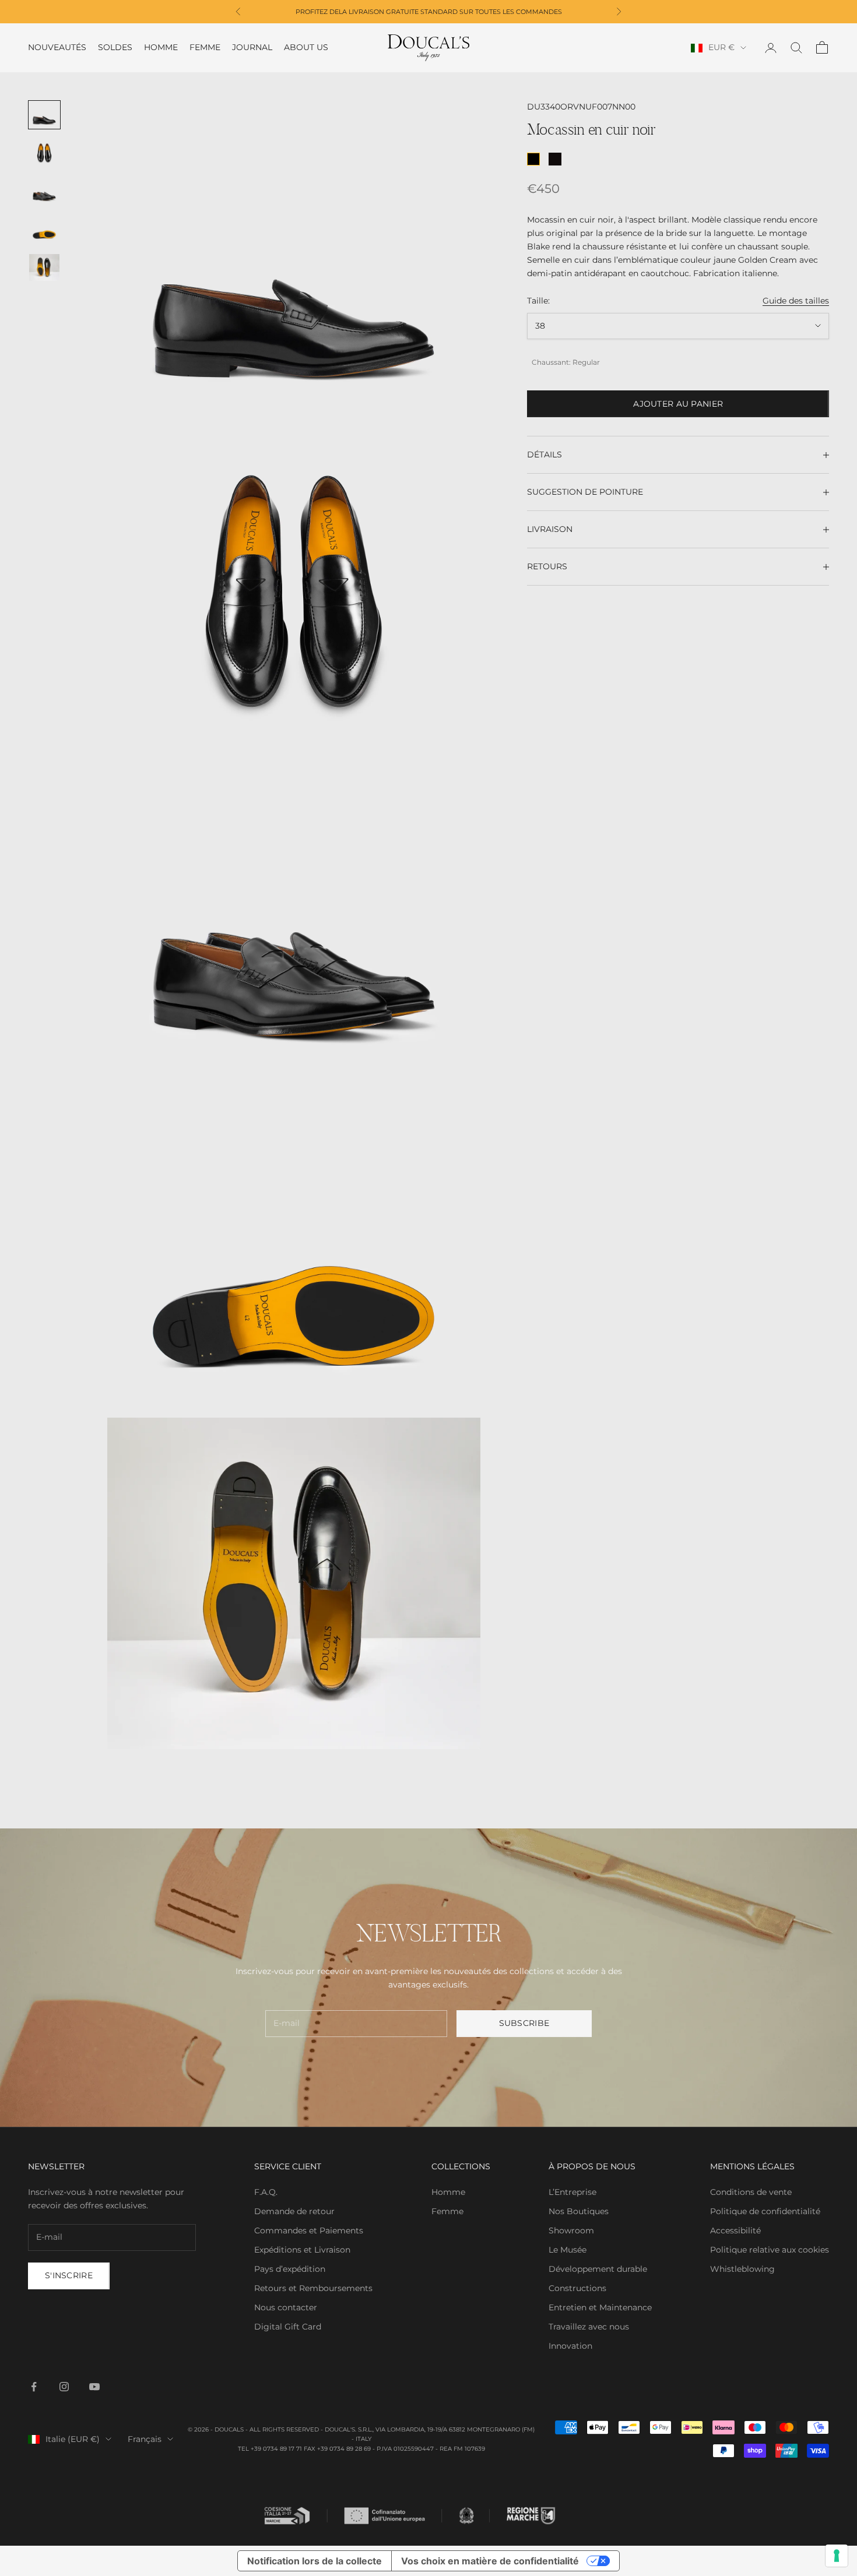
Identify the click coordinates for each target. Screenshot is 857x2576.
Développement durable (598, 2269)
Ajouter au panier (678, 404)
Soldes (115, 48)
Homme (161, 48)
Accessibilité (735, 2230)
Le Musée (568, 2250)
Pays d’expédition (290, 2269)
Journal (252, 48)
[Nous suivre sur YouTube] (94, 2387)
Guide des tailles (796, 301)
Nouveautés (57, 48)
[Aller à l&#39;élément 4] (44, 230)
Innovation (570, 2346)
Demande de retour (294, 2211)
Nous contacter (286, 2307)
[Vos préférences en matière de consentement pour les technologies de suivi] (837, 2556)
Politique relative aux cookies (770, 2250)
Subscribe (524, 2023)
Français (145, 2439)
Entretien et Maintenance (600, 2307)
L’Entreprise (572, 2192)
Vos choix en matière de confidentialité (490, 2561)
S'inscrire (69, 2275)
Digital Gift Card (288, 2327)
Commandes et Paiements (309, 2230)
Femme (205, 48)
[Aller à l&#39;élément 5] (44, 267)
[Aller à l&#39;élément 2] (44, 153)
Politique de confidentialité (765, 2211)
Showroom (571, 2230)
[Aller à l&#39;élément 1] (44, 115)
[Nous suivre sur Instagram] (64, 2387)
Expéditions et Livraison (302, 2250)
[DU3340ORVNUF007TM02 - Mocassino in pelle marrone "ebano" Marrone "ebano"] (555, 159)
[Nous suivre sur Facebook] (34, 2387)
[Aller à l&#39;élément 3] (44, 191)
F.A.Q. (266, 2192)
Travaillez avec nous (589, 2327)
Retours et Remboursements (313, 2288)
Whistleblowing (742, 2269)
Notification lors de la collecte (315, 2561)
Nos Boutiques (579, 2211)
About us (306, 48)
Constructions (577, 2288)
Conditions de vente (751, 2192)
